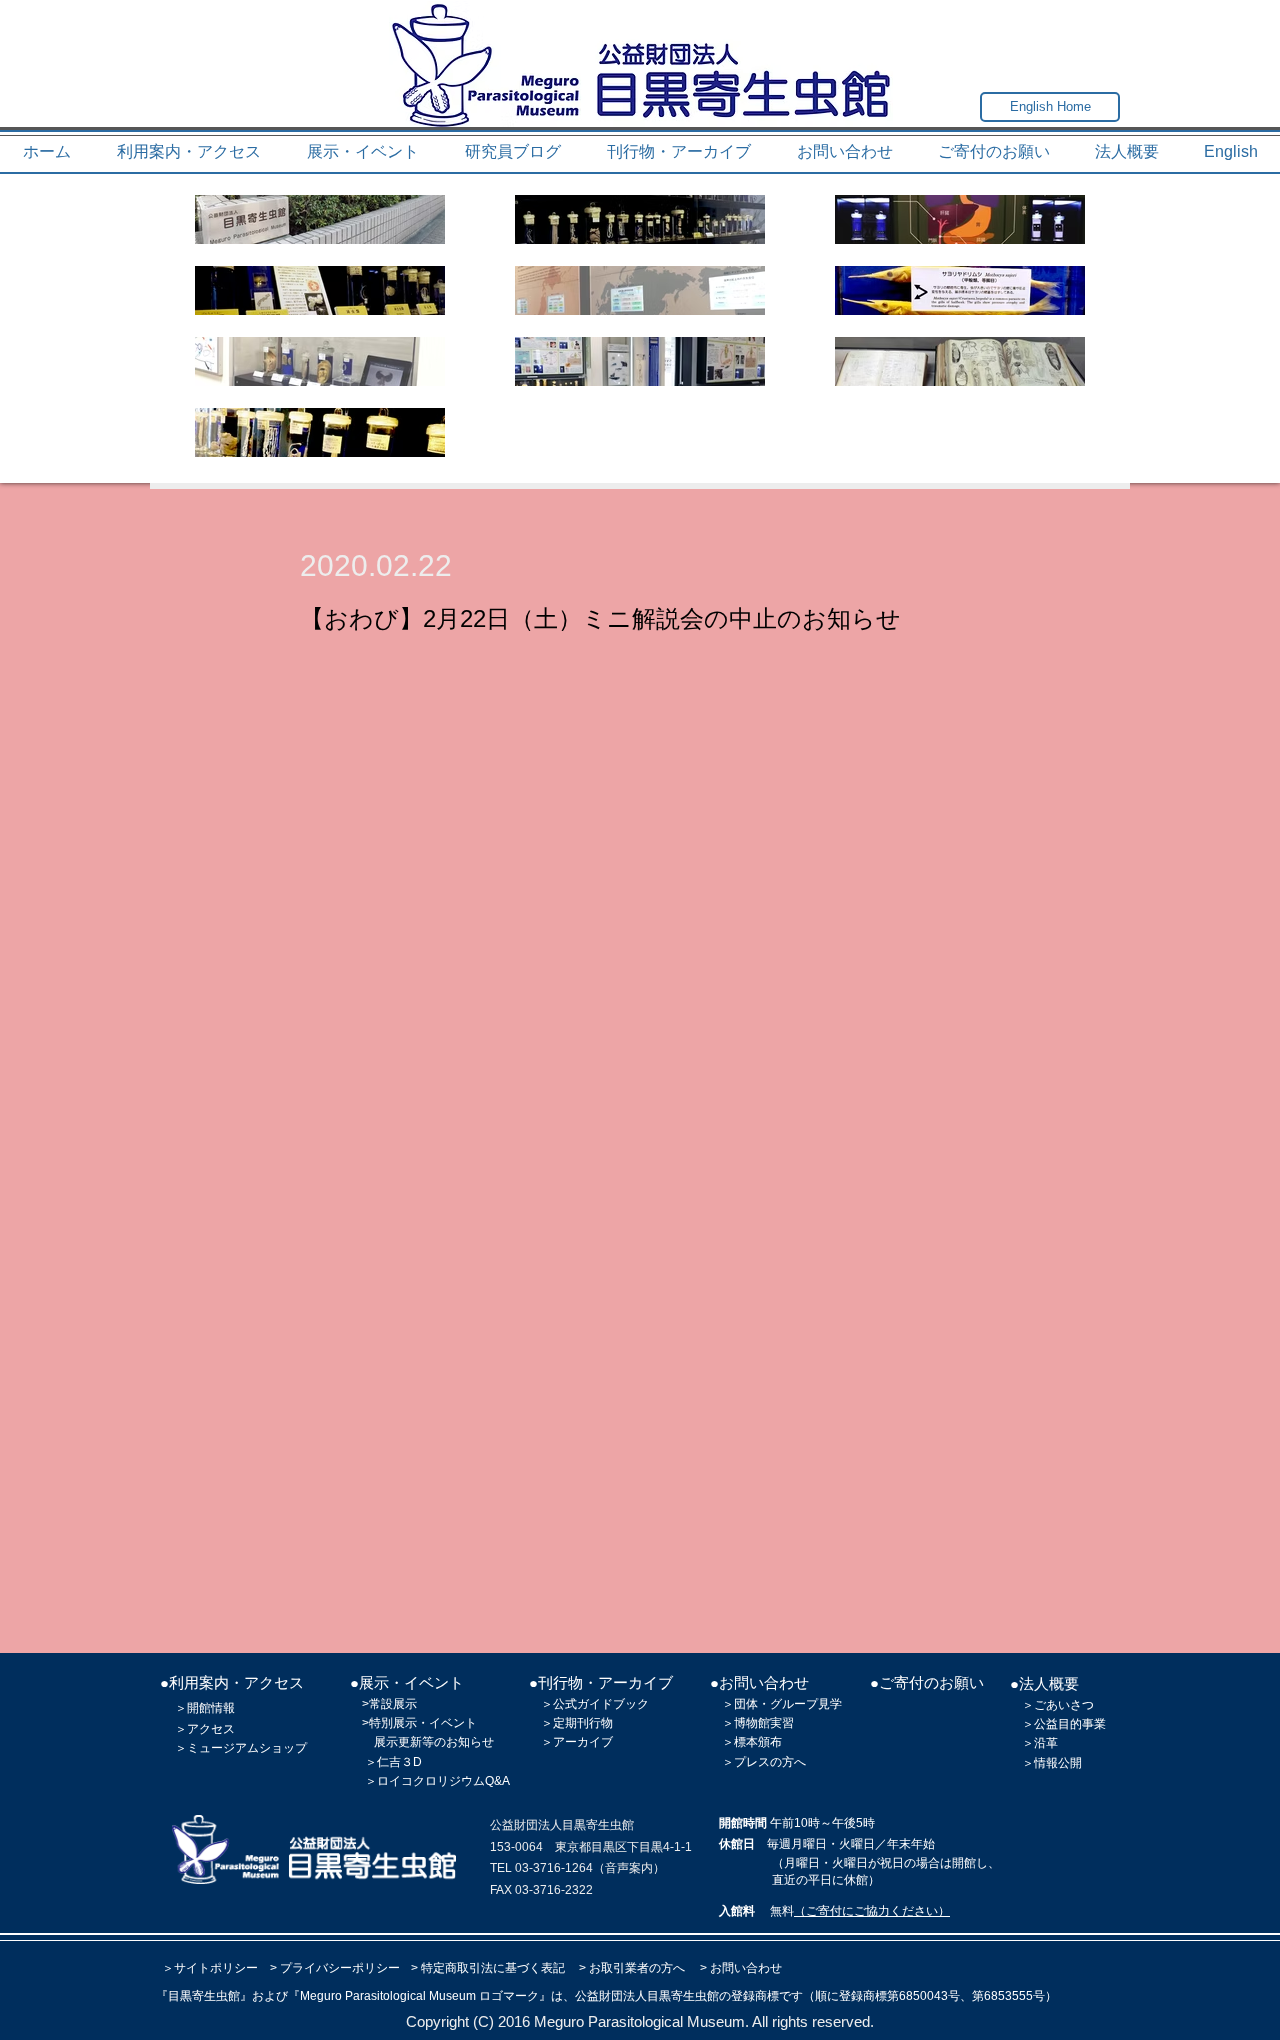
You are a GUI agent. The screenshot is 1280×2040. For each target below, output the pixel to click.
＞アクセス (205, 1729)
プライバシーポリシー (340, 1968)
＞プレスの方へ (764, 1762)
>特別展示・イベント (419, 1723)
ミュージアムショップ (247, 1748)
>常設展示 (389, 1704)
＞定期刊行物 (577, 1723)
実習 (782, 1723)
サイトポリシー (216, 1968)
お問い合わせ (746, 1968)
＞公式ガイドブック (595, 1704)
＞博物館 (746, 1723)
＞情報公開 (1052, 1763)
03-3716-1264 (554, 1868)
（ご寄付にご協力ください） (872, 1911)
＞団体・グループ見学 (782, 1704)
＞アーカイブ (577, 1742)
